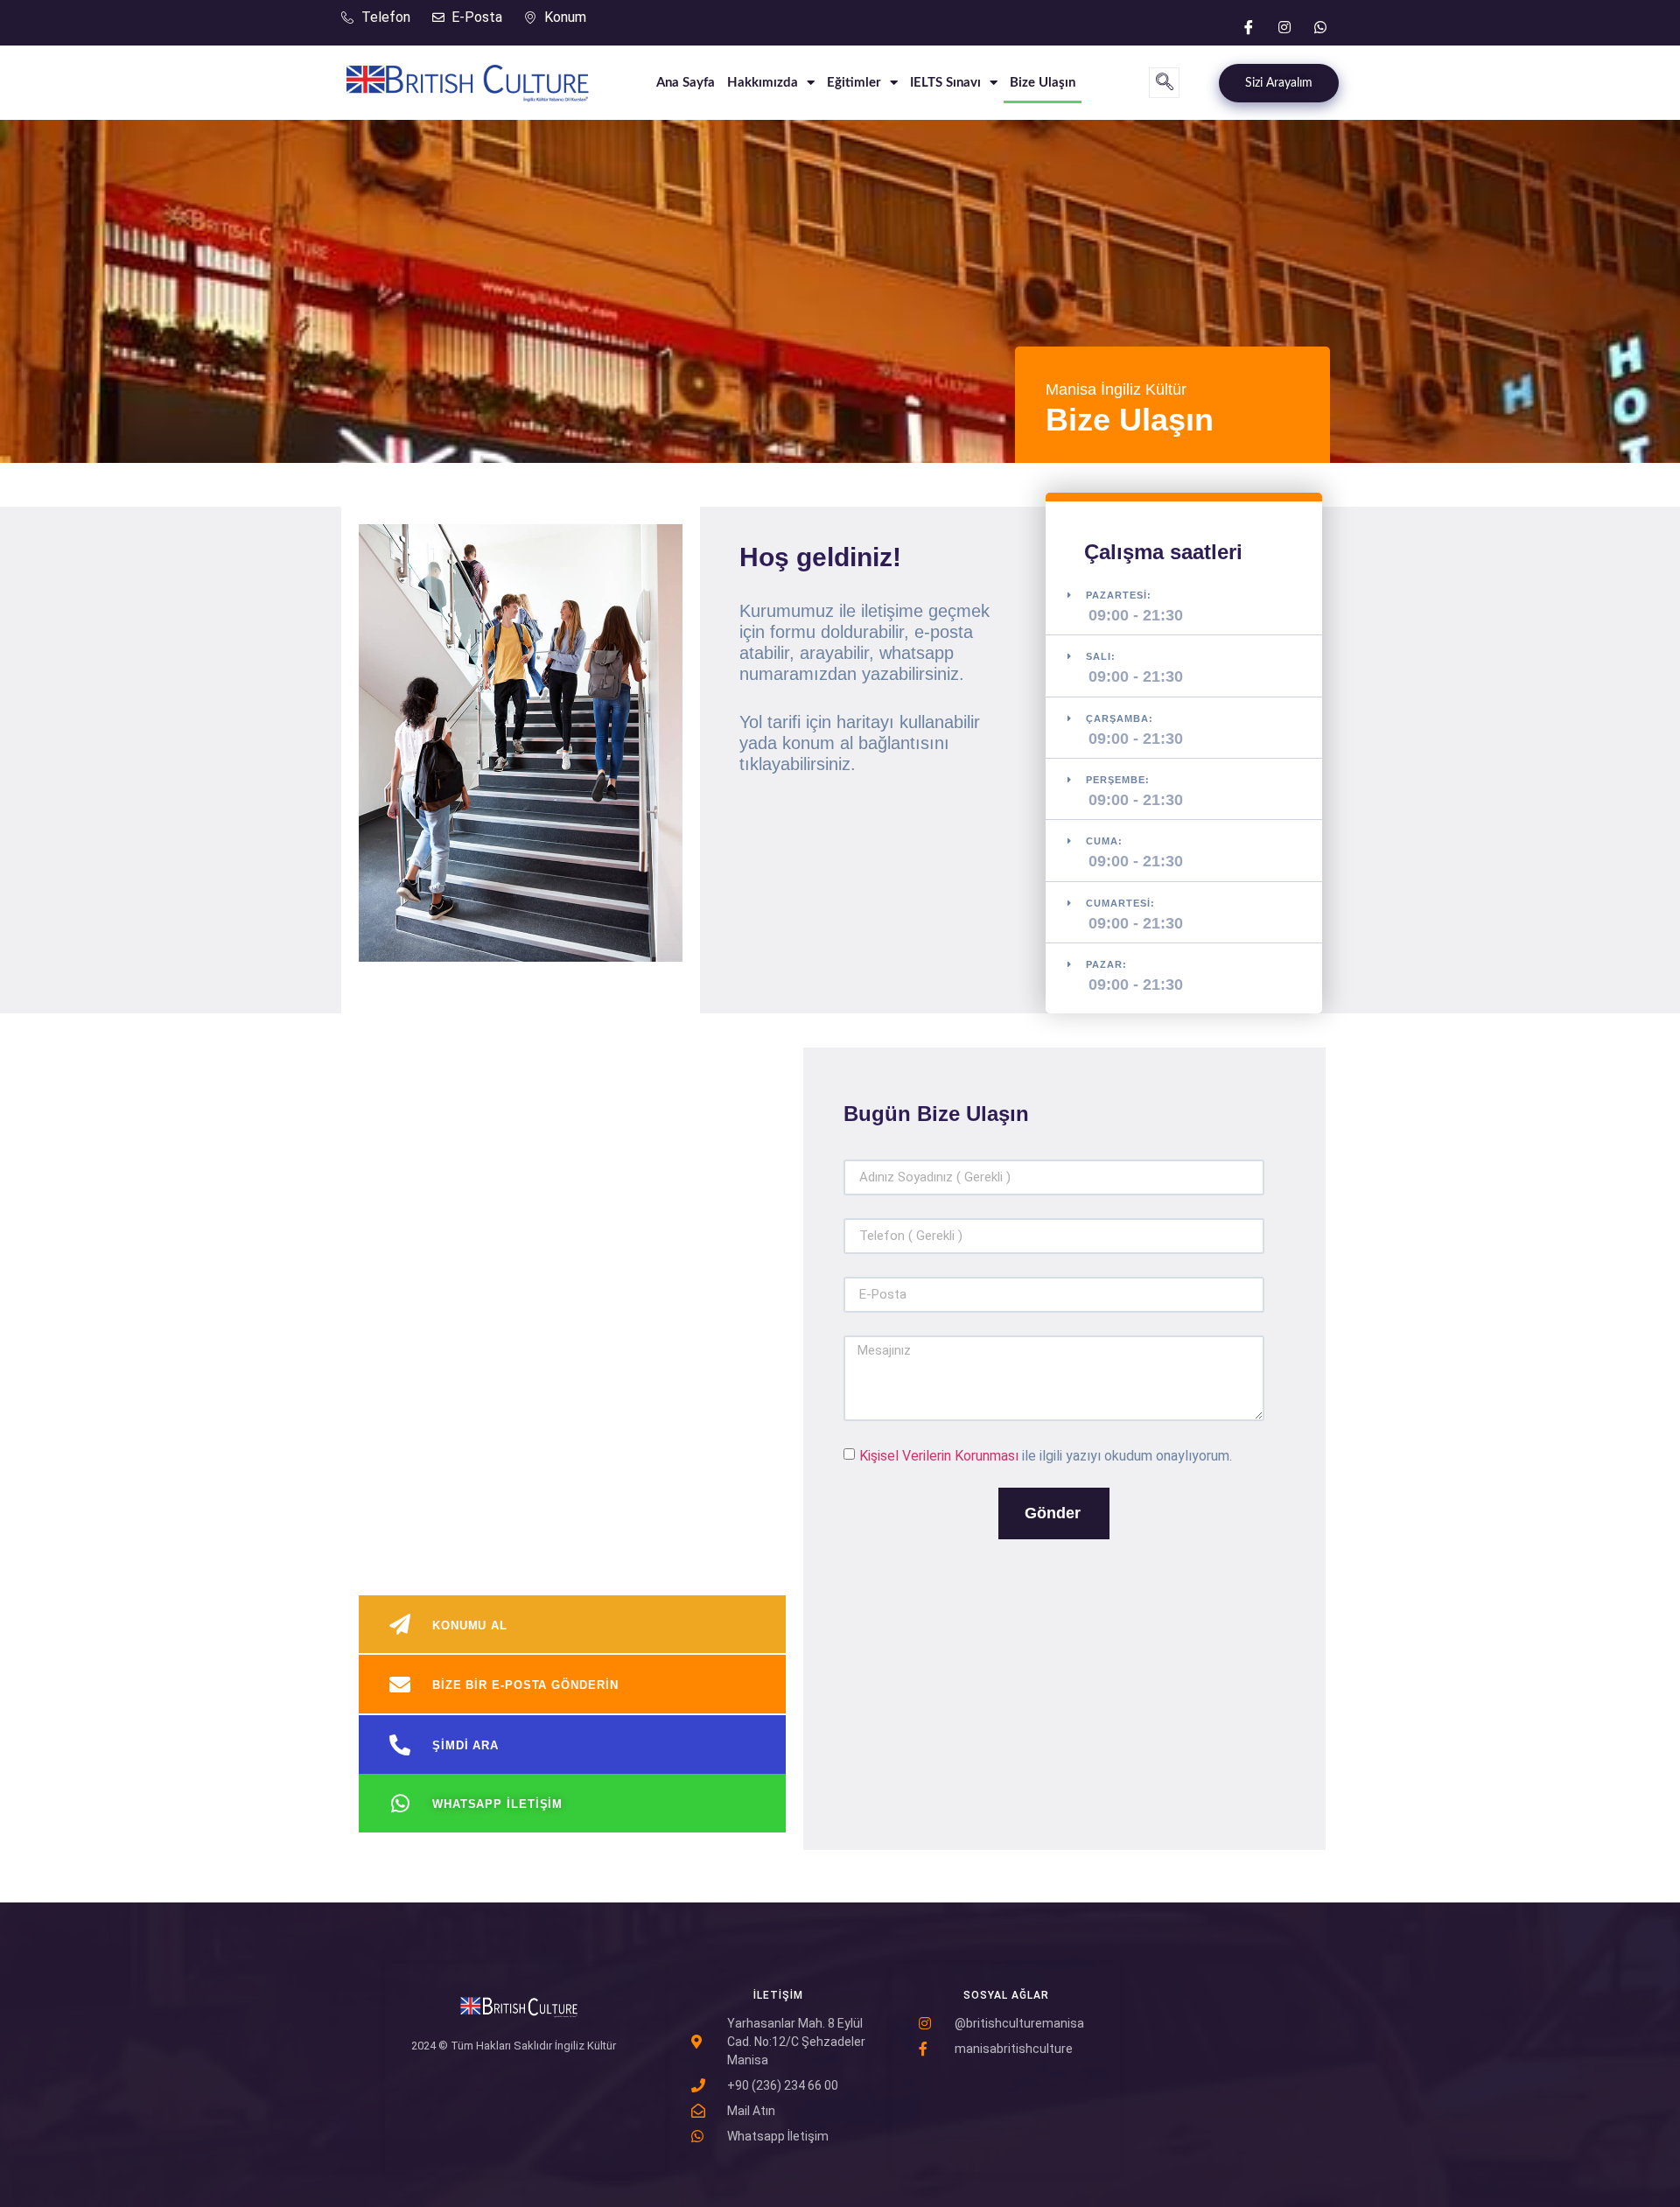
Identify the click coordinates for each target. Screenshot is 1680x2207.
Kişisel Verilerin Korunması (939, 1455)
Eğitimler (854, 83)
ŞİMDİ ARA (465, 1745)
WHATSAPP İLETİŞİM (497, 1804)
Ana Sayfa (686, 83)
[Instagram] (1284, 26)
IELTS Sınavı (945, 83)
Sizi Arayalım (1279, 83)
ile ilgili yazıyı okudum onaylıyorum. (1046, 1455)
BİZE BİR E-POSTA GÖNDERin (525, 1685)
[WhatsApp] (1320, 26)
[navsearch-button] (1164, 83)
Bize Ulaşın (1043, 83)
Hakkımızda (763, 83)
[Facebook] (1249, 26)
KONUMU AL (470, 1625)
